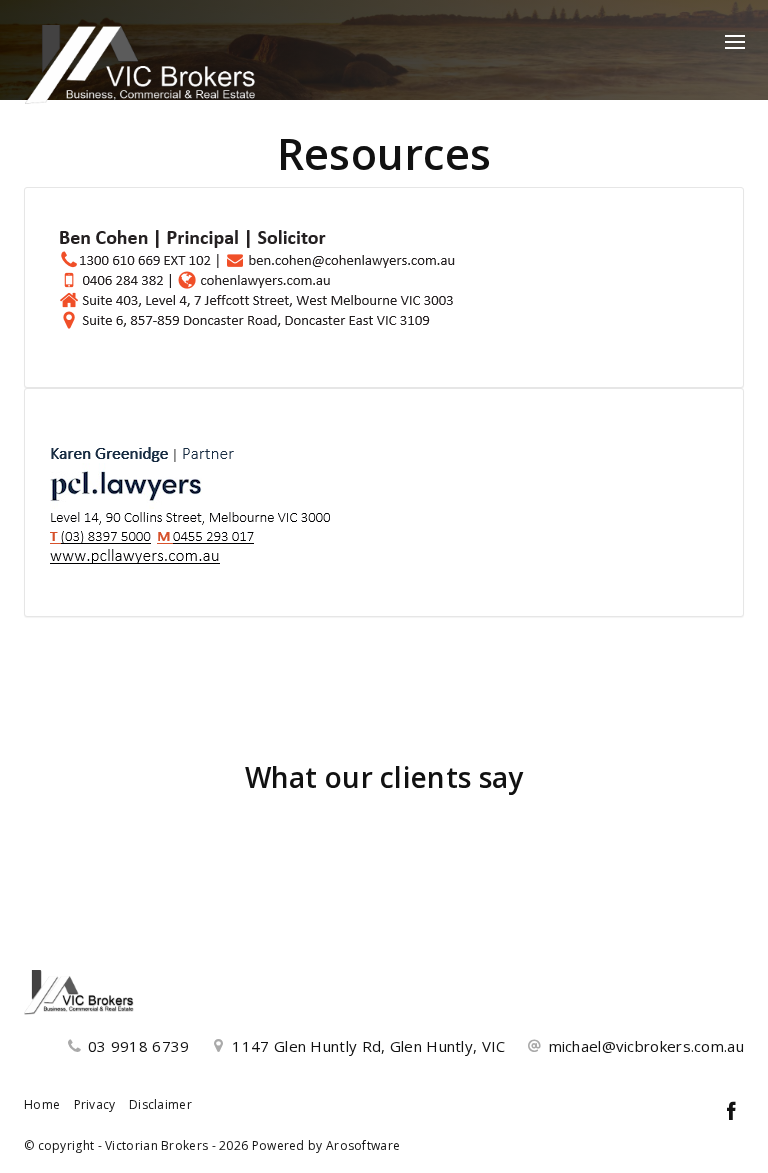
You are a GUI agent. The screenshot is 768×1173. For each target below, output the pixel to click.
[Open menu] (735, 42)
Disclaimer (160, 1104)
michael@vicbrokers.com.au (647, 1046)
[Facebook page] (731, 1112)
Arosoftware (363, 1145)
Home (42, 1104)
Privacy (95, 1104)
